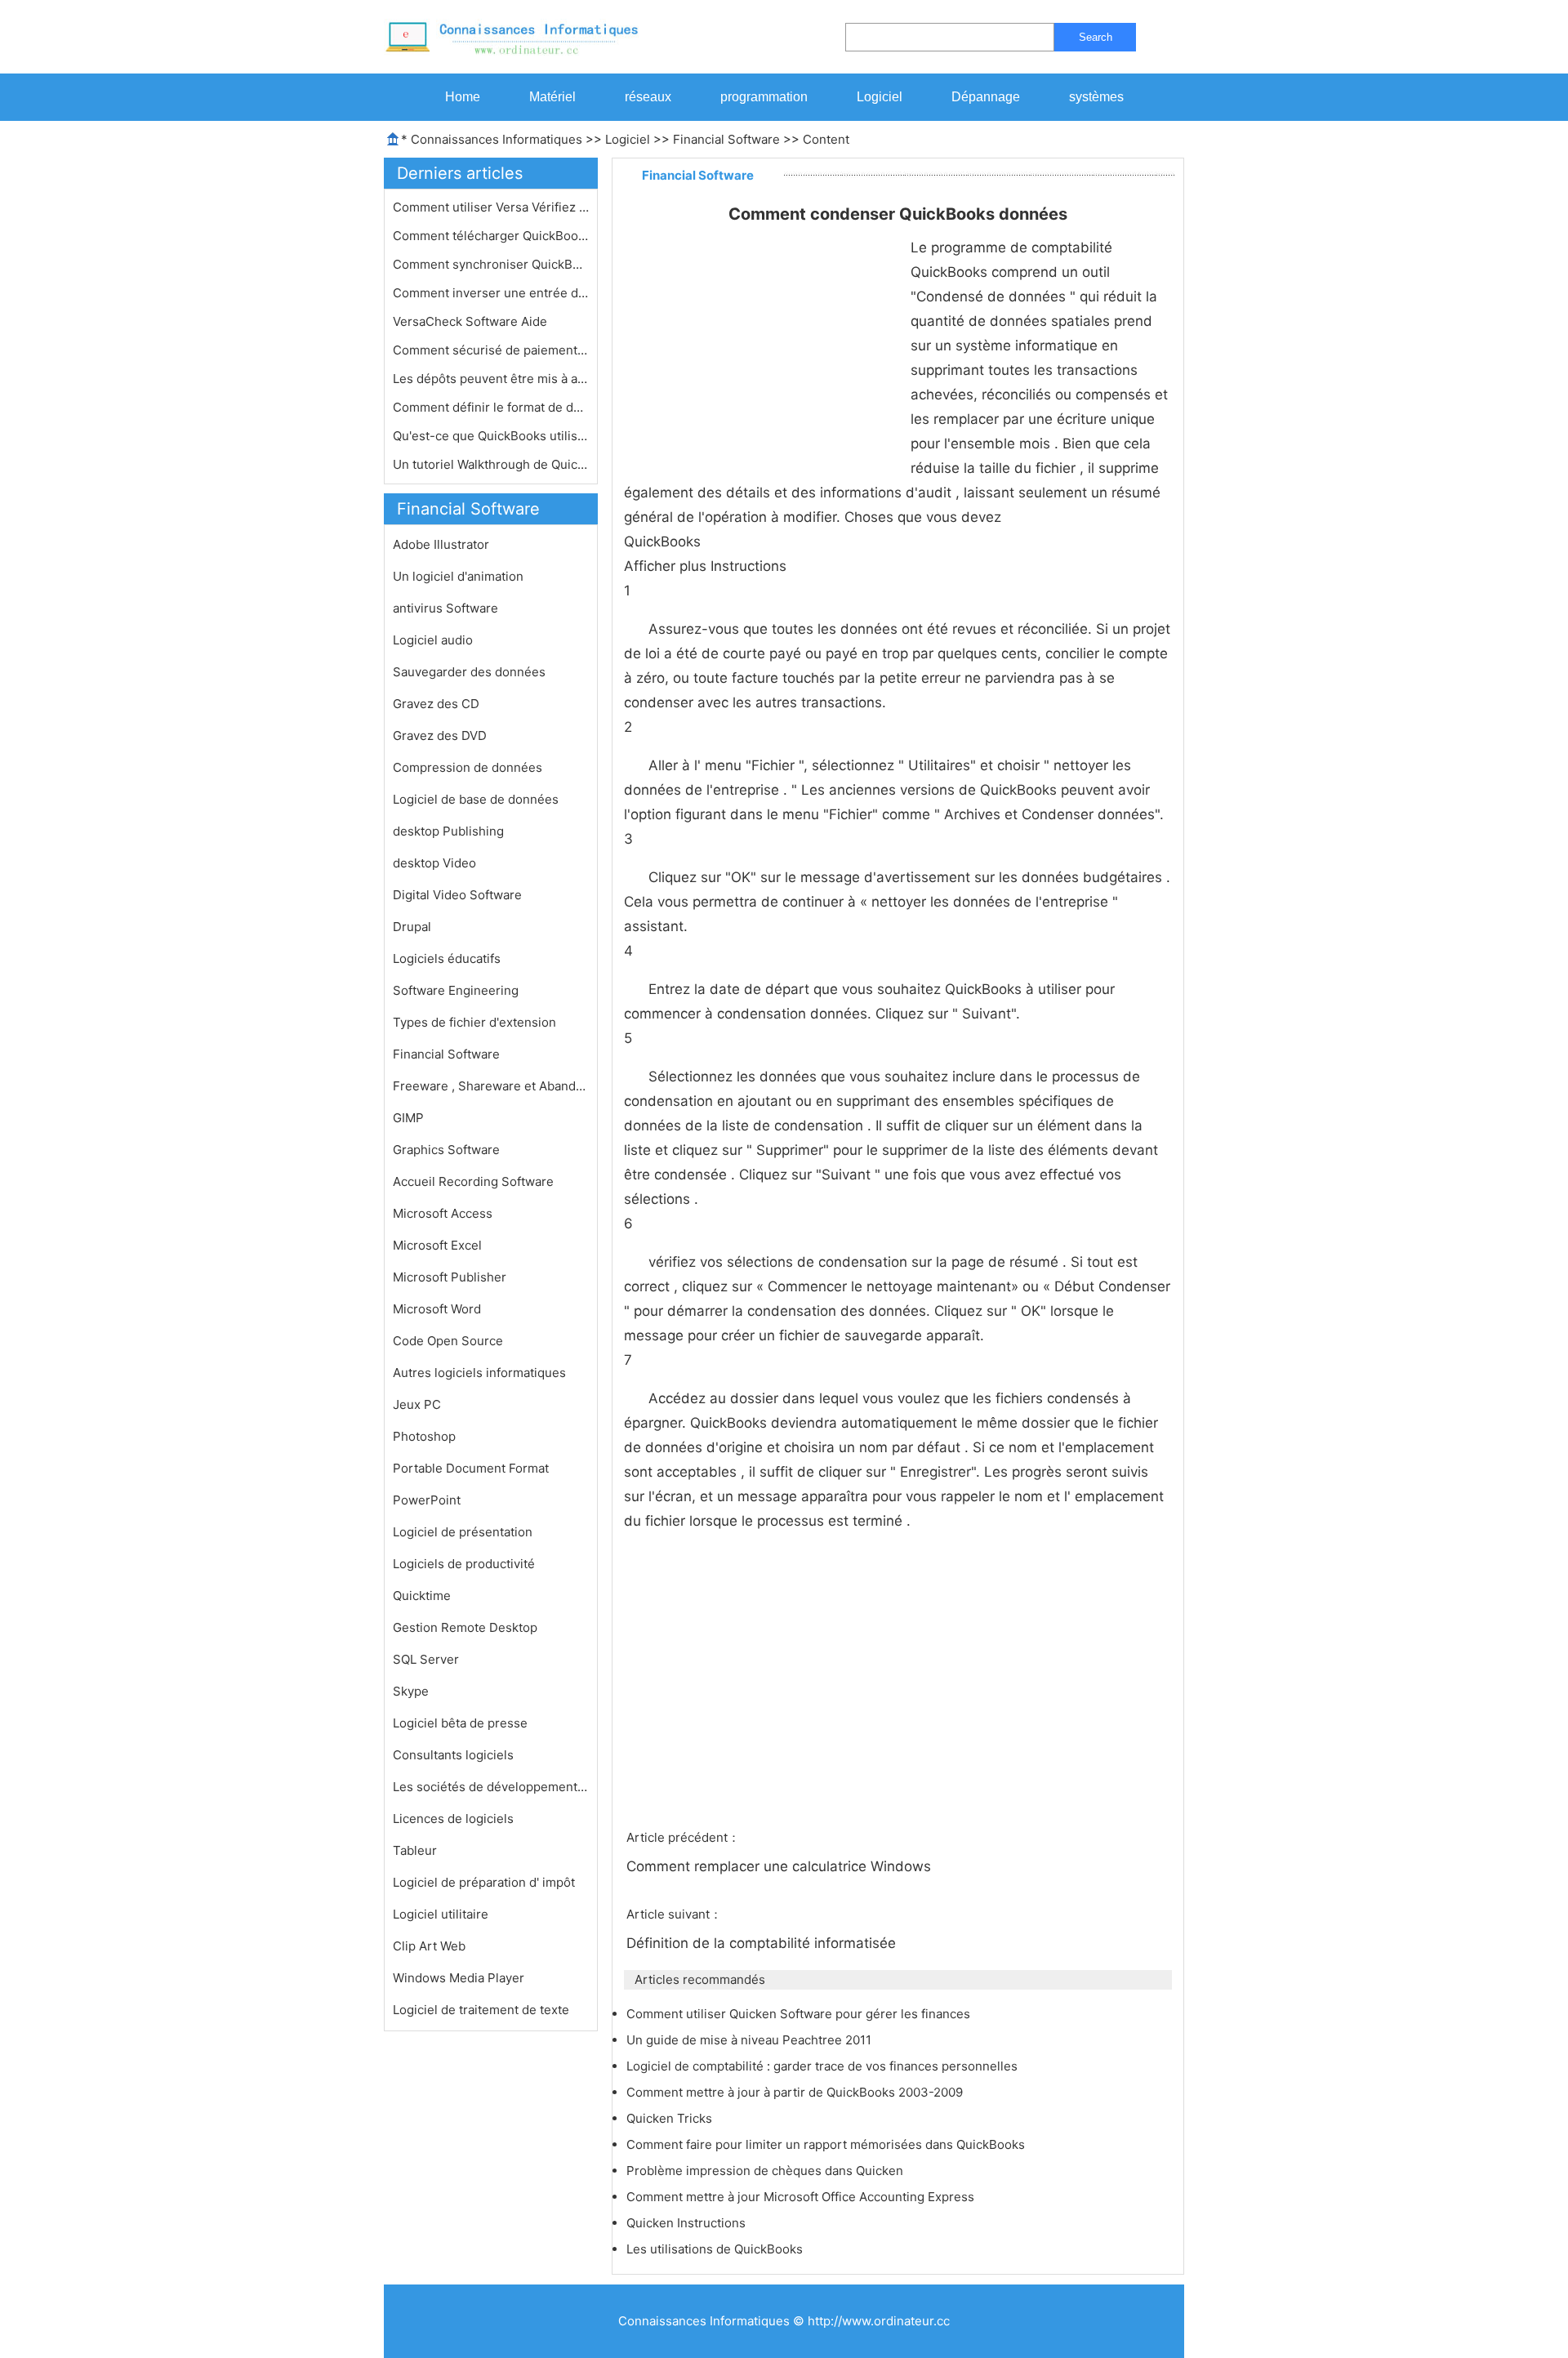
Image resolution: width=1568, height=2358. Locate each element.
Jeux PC (417, 1404)
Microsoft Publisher (450, 1277)
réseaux (648, 97)
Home (463, 97)
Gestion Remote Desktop (465, 1627)
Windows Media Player (459, 1978)
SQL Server (426, 1659)
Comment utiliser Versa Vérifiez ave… (491, 207)
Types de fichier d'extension (474, 1022)
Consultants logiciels (453, 1755)
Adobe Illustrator (441, 544)
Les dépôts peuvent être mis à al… (491, 379)
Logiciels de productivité (464, 1564)
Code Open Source (448, 1341)
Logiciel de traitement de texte (481, 2010)
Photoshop (424, 1436)
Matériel (552, 97)
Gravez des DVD (440, 735)
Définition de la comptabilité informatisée (763, 1943)
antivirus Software (445, 608)
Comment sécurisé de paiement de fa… (491, 350)
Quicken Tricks (671, 2118)
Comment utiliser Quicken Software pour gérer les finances (800, 2014)
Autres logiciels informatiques (479, 1373)
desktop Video (434, 863)
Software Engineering (456, 990)
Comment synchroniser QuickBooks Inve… (491, 264)
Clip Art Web (429, 1946)
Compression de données (468, 767)
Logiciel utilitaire (441, 1914)
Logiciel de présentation (463, 1532)
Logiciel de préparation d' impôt (484, 1882)
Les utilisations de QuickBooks (716, 2249)
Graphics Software (446, 1150)
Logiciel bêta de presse (460, 1723)
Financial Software (726, 139)
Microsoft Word (437, 1309)
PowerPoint (427, 1500)
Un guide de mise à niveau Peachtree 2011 (751, 2040)
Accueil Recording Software (473, 1181)
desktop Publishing (448, 831)
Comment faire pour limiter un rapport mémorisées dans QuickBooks (827, 2144)
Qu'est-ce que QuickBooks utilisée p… (491, 436)
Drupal (412, 927)
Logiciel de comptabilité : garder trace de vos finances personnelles (824, 2066)
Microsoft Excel (437, 1245)
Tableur (415, 1850)
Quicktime (422, 1596)
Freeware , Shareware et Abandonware (491, 1086)
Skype (411, 1691)
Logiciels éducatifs (447, 958)
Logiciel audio (433, 640)
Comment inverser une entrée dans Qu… (491, 293)
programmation (764, 97)
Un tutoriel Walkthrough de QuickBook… (491, 464)
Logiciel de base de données (476, 799)
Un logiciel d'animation (458, 576)
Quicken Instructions (688, 2223)
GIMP (408, 1118)
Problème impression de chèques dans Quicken (766, 2171)
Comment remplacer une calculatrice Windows (781, 1866)
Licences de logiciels (453, 1819)
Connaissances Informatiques (497, 139)
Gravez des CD (436, 704)
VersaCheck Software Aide (472, 321)
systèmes (1096, 97)
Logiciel (880, 97)
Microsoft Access (443, 1213)
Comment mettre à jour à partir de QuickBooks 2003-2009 (796, 2092)
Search (1096, 37)
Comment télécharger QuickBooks (491, 236)
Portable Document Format (471, 1468)
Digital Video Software (457, 895)
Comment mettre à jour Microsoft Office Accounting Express (802, 2197)
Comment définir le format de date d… (491, 407)
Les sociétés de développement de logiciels (491, 1787)
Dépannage (986, 97)
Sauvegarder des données (469, 672)
